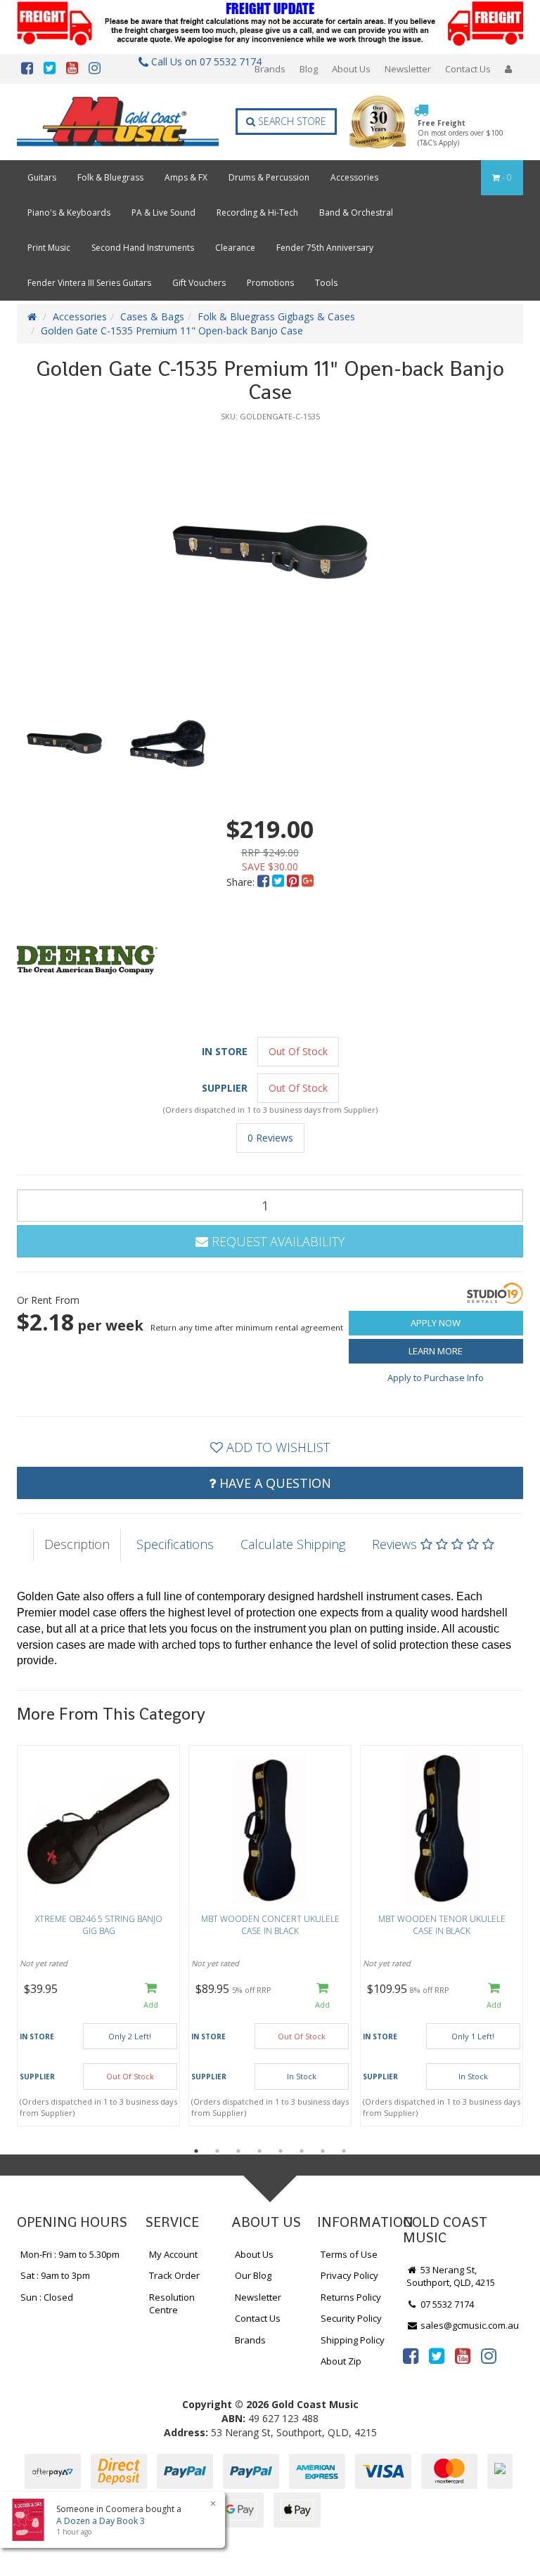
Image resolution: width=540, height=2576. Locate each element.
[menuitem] (265, 882)
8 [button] (344, 2151)
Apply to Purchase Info (436, 1378)
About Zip (341, 2361)
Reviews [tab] (396, 1544)
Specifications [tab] (175, 1544)
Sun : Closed (47, 2297)
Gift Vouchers (199, 283)
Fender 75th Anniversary (325, 248)
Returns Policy (351, 2297)
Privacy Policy (349, 2275)
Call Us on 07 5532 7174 (202, 61)
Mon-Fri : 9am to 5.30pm (70, 2254)
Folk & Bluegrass (110, 177)
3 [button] (238, 2151)
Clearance (235, 248)
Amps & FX (186, 177)
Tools (326, 283)
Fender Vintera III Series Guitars (89, 283)
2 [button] (217, 2151)
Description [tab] (77, 1544)
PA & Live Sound (163, 213)
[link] (411, 2355)
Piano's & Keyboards (69, 213)
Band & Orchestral (356, 213)
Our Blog (253, 2275)
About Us (351, 69)
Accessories (354, 177)
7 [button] (323, 2151)
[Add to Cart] (151, 1997)
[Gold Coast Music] (118, 122)
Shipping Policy (353, 2340)
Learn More (436, 1351)
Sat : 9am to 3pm (55, 2275)
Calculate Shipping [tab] (293, 1544)
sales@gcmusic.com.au (469, 2325)
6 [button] (302, 2151)
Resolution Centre (172, 2304)
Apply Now (436, 1323)
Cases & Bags (152, 316)
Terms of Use (349, 2254)
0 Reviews (270, 1138)
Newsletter (408, 69)
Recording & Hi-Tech (257, 213)
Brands (270, 69)
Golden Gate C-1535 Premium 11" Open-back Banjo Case (172, 331)
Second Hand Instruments (143, 248)
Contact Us (468, 69)
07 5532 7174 (446, 2304)
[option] (270, 552)
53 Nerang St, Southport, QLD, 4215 (451, 2276)
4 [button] (259, 2151)
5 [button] (281, 2151)
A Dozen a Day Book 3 (101, 2521)
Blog (309, 69)
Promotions (270, 283)
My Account (173, 2254)
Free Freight (461, 133)
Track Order (174, 2275)
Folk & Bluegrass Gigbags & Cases (276, 316)
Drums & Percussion (269, 177)
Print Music (49, 248)
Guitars (42, 177)
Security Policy (351, 2318)
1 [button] (196, 2151)
